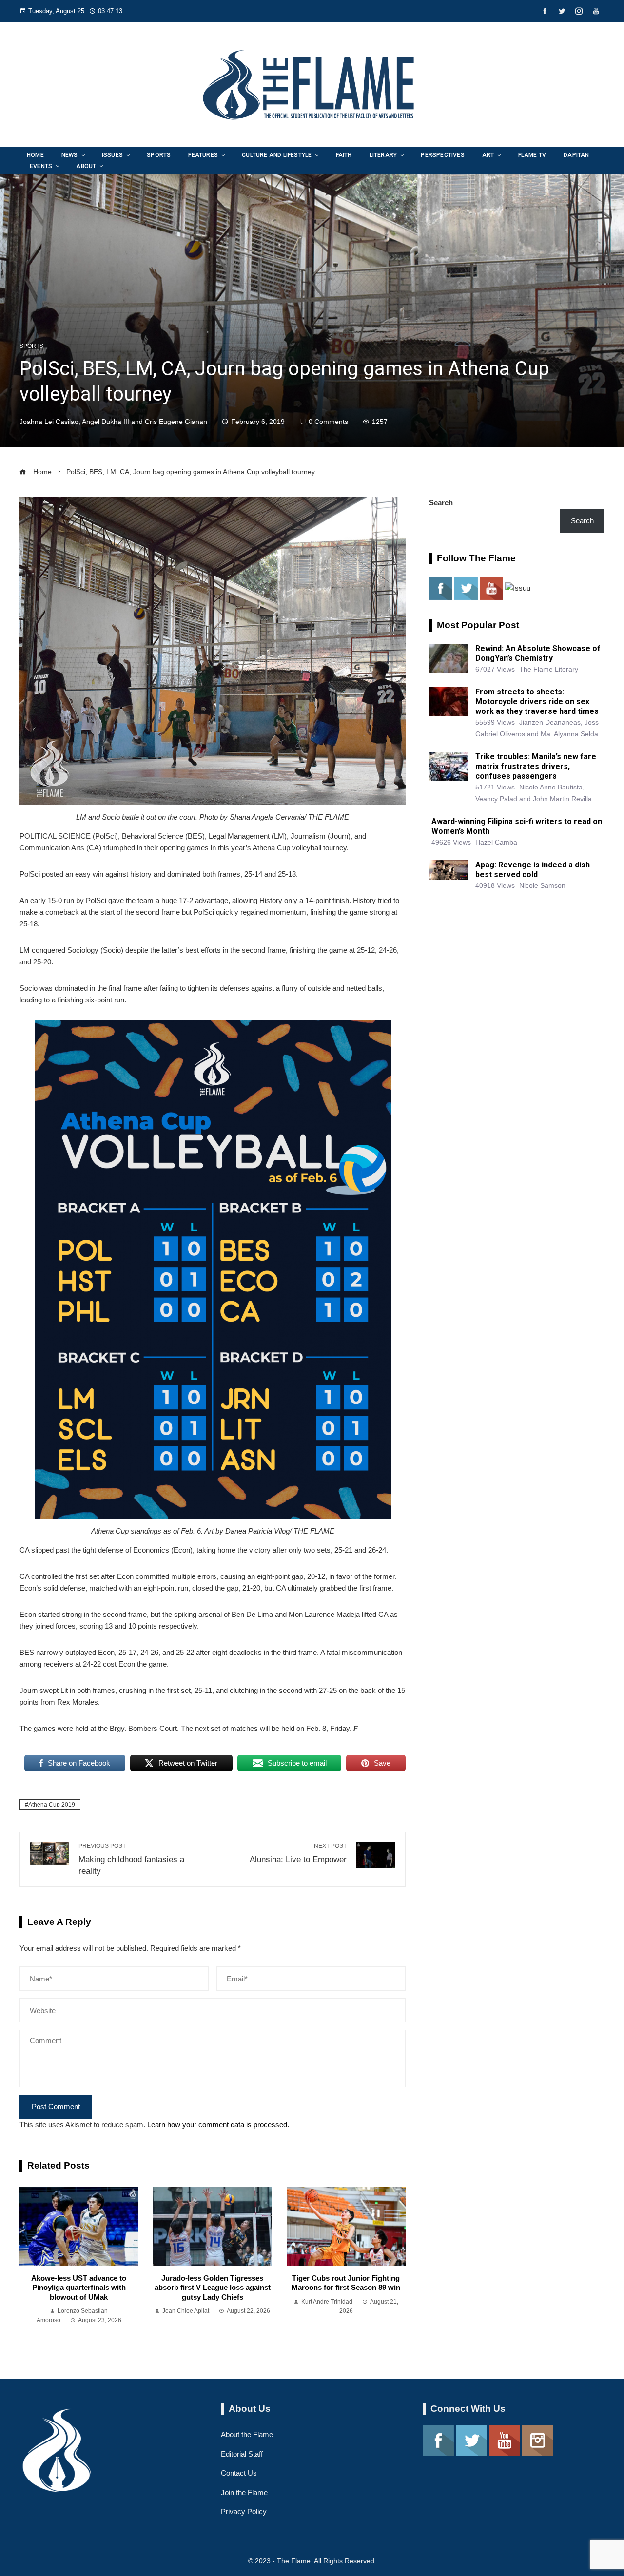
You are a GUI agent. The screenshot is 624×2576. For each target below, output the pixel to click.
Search (441, 503)
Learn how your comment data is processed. (218, 2124)
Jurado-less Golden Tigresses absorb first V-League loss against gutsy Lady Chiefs (213, 2288)
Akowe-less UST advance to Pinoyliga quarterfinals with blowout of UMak (79, 2288)
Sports (31, 346)
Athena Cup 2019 (52, 1805)
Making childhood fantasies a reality (131, 1859)
